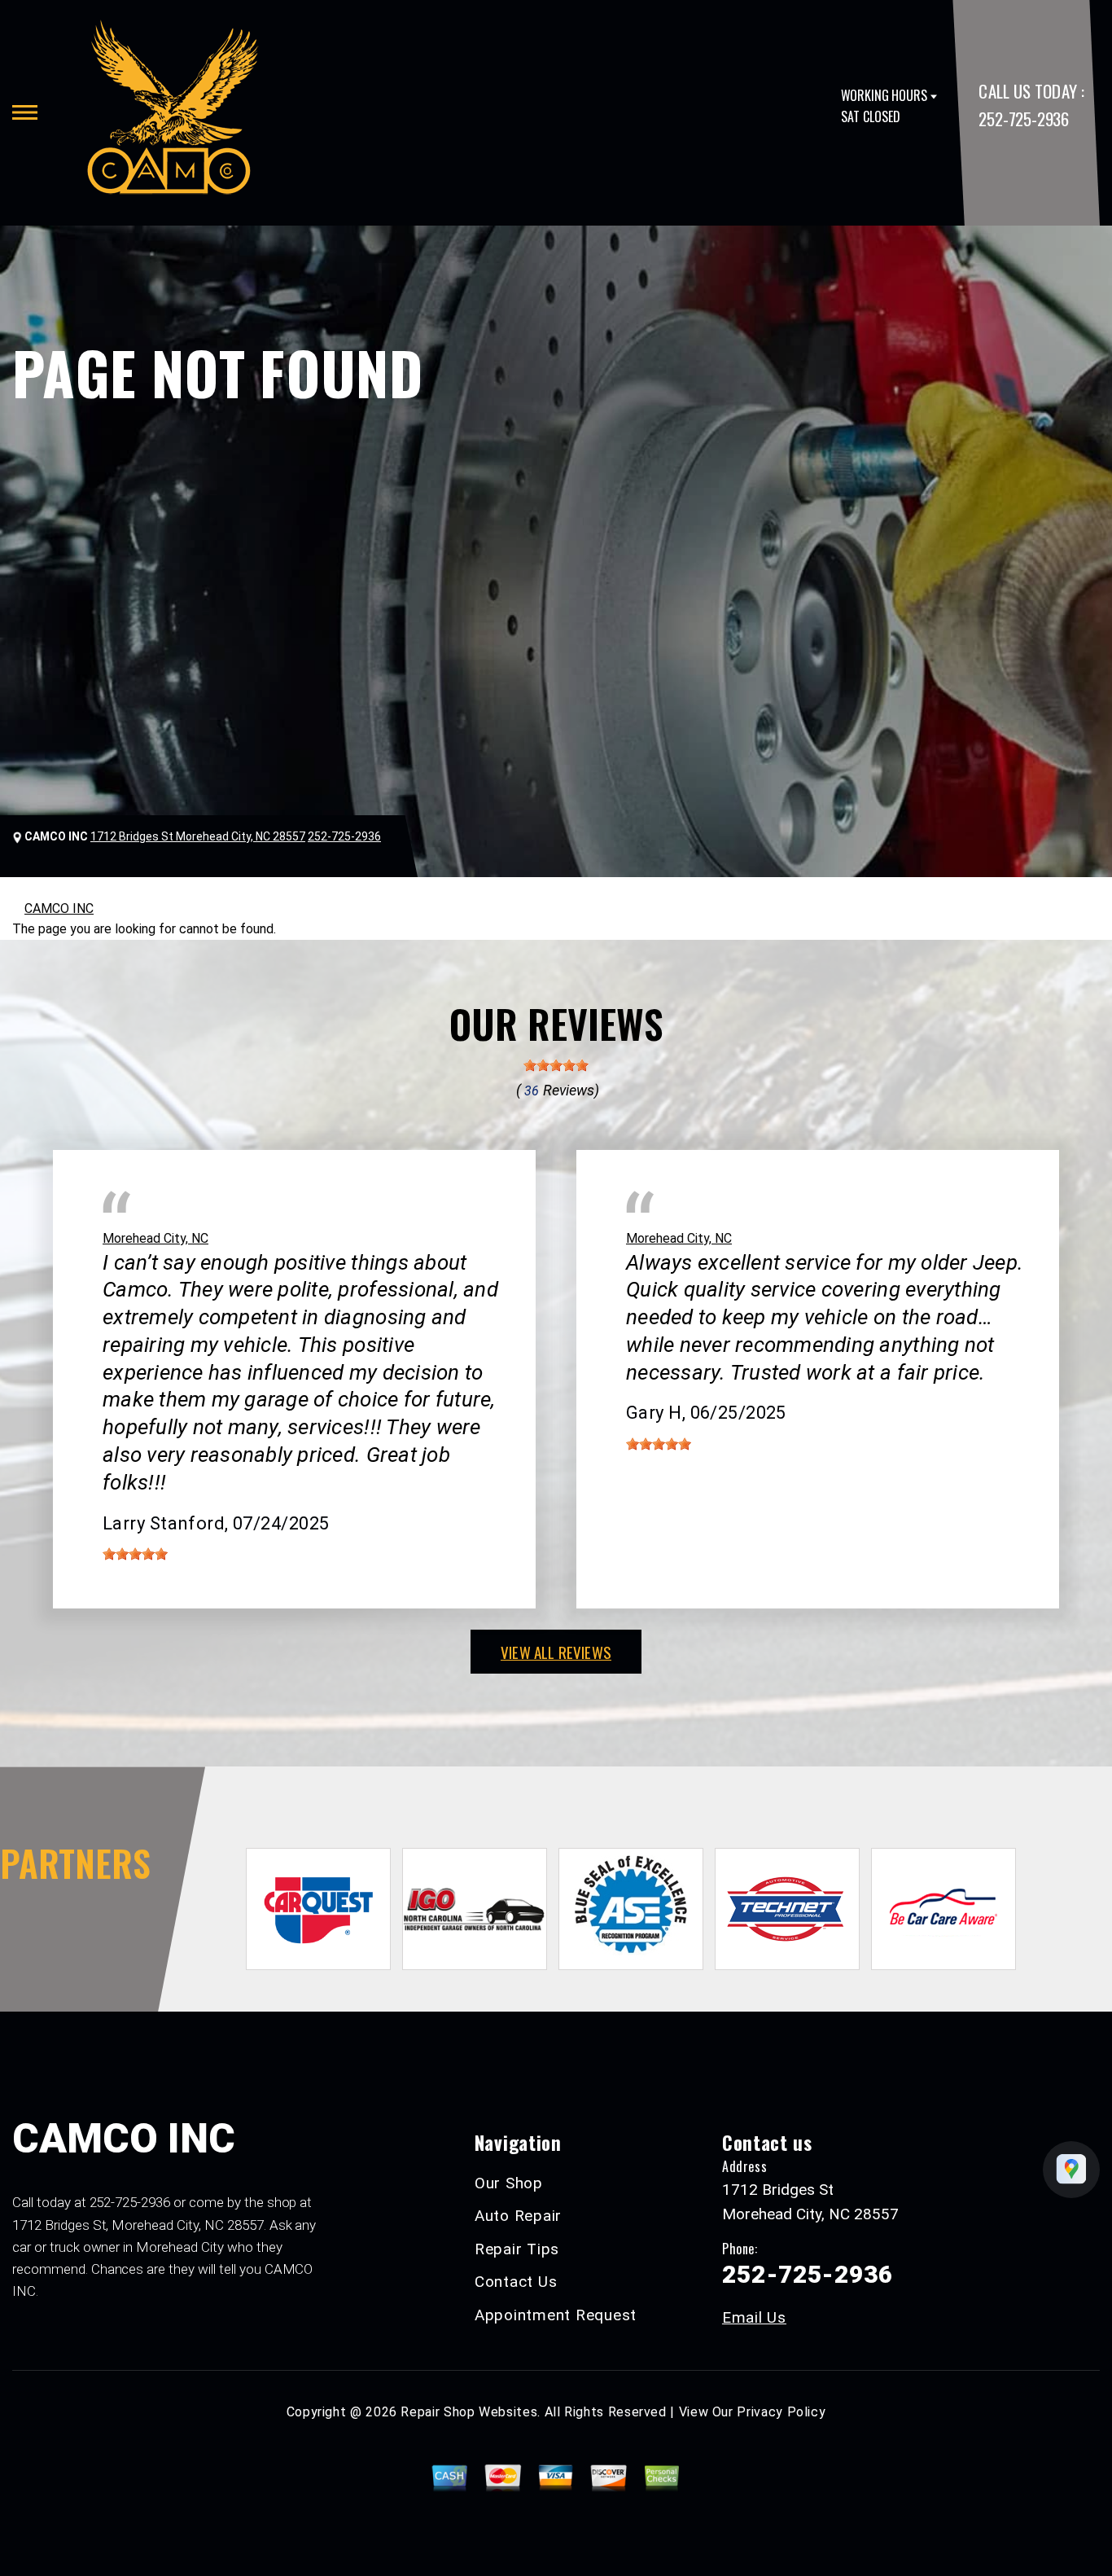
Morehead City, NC (155, 1238)
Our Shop (509, 2183)
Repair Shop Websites (469, 2412)
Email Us (754, 2317)
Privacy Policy (781, 2412)
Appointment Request (556, 2315)
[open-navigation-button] (25, 112)
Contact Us (516, 2282)
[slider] (556, 1065)
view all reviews (556, 1652)
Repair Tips (517, 2249)
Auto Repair (518, 2216)
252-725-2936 (1023, 118)
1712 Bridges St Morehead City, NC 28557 (198, 836)
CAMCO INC (59, 908)
